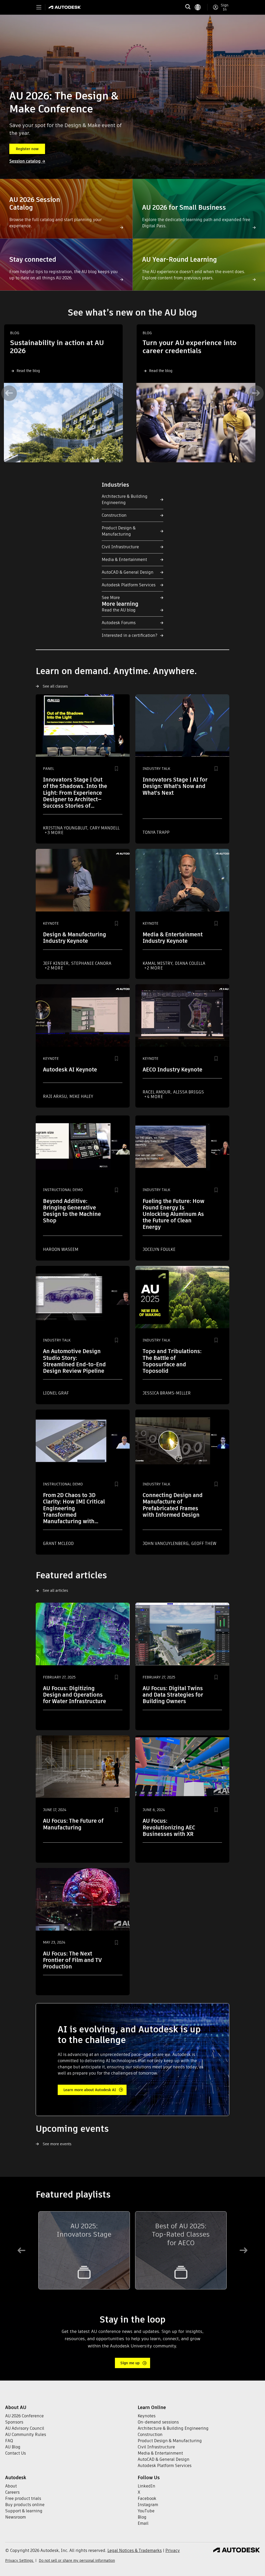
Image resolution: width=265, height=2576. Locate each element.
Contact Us (16, 2453)
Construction (114, 515)
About (11, 2486)
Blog (142, 2517)
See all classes (55, 686)
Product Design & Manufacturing (119, 531)
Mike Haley (81, 1096)
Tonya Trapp (156, 832)
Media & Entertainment (124, 560)
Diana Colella (190, 963)
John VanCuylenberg (166, 1544)
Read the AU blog (119, 610)
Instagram (148, 2505)
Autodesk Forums (119, 623)
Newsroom (16, 2517)
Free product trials (23, 2498)
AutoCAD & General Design (128, 572)
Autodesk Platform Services (129, 585)
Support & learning (24, 2511)
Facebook (147, 2498)
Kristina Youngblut (66, 828)
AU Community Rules (26, 2435)
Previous (9, 393)
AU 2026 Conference (24, 2416)
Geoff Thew (204, 1544)
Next (256, 393)
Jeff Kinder (56, 963)
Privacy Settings (20, 2560)
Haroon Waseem (61, 1249)
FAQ (9, 2441)
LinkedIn (146, 2486)
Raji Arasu (55, 1096)
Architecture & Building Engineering (125, 499)
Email (143, 2523)
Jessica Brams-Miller (167, 1393)
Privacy (173, 2551)
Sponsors (14, 2422)
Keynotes (147, 2416)
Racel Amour (157, 1092)
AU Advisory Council (25, 2428)
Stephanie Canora (91, 963)
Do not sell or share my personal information (77, 2560)
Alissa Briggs (189, 1092)
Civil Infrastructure (120, 547)
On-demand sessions (158, 2422)
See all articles (55, 1590)
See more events (57, 2144)
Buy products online (25, 2505)
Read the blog (28, 371)
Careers (12, 2492)
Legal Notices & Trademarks (135, 2551)
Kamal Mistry (158, 963)
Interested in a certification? (130, 635)
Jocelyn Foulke (159, 1249)
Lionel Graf (56, 1393)
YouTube (146, 2511)
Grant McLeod (58, 1544)
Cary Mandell (105, 828)
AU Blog (13, 2447)
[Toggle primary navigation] (39, 7)
